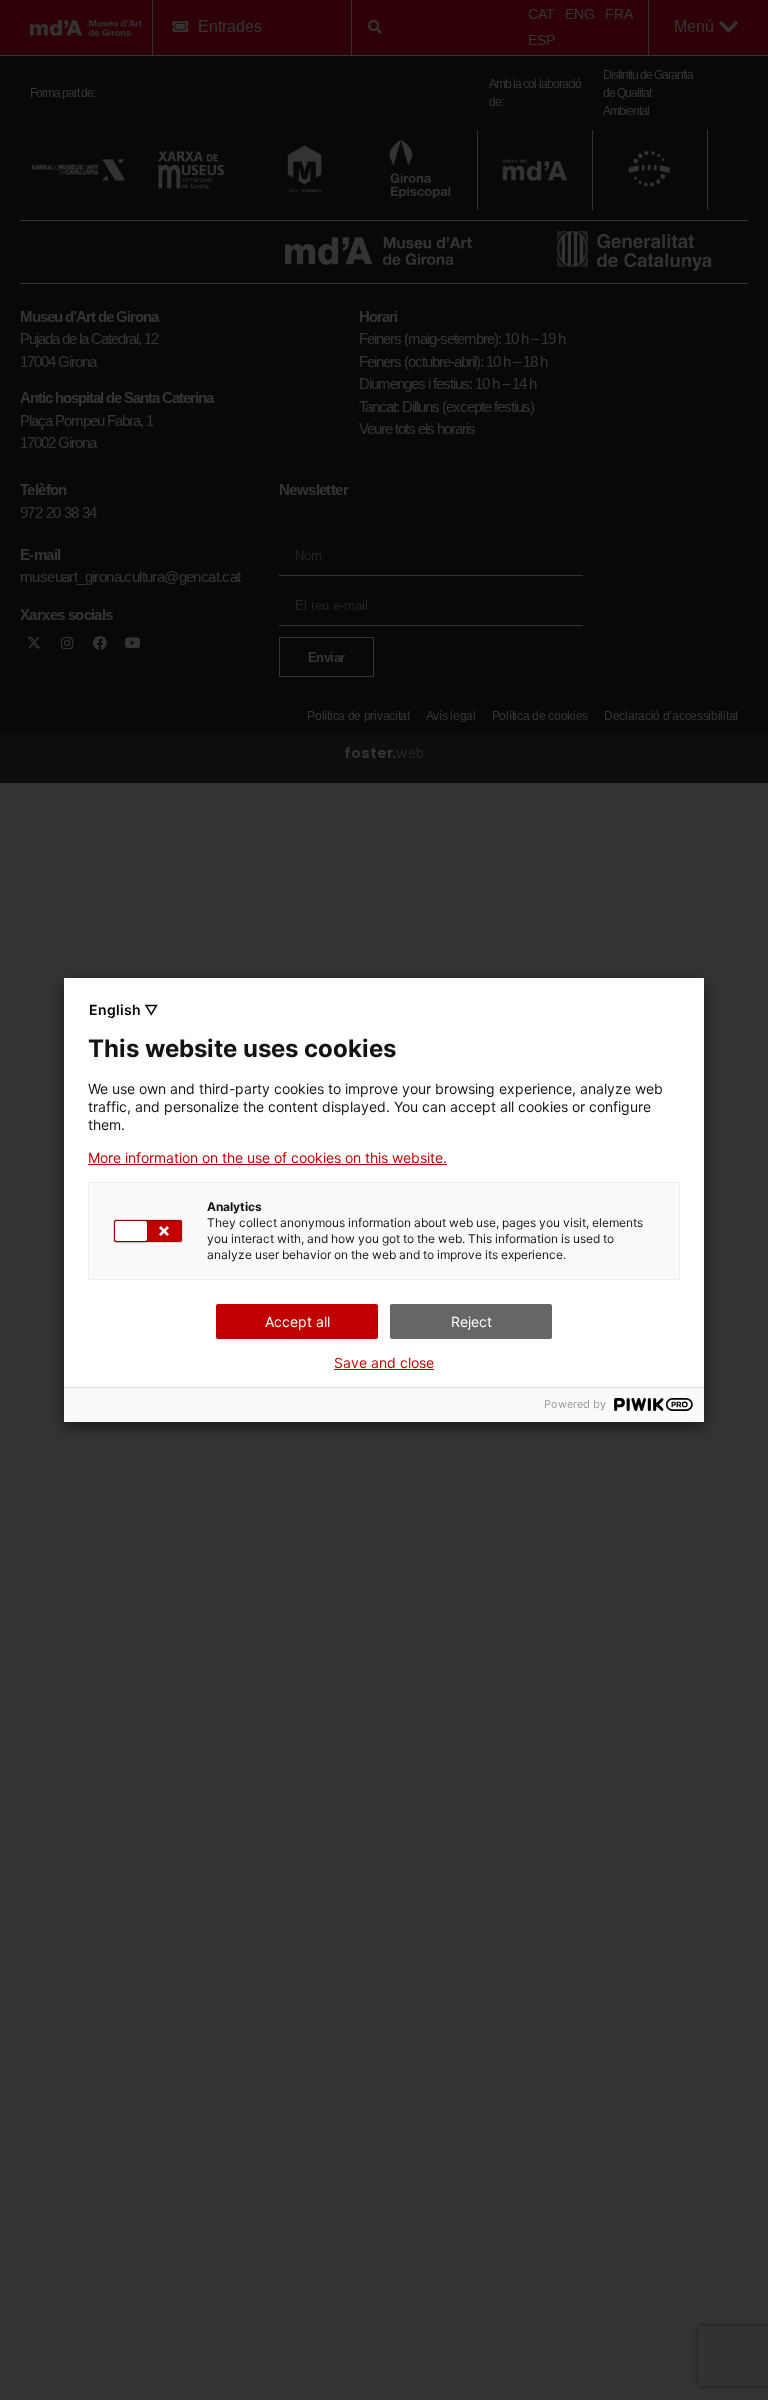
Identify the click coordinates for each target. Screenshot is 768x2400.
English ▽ (123, 1009)
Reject (471, 1321)
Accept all (297, 1321)
